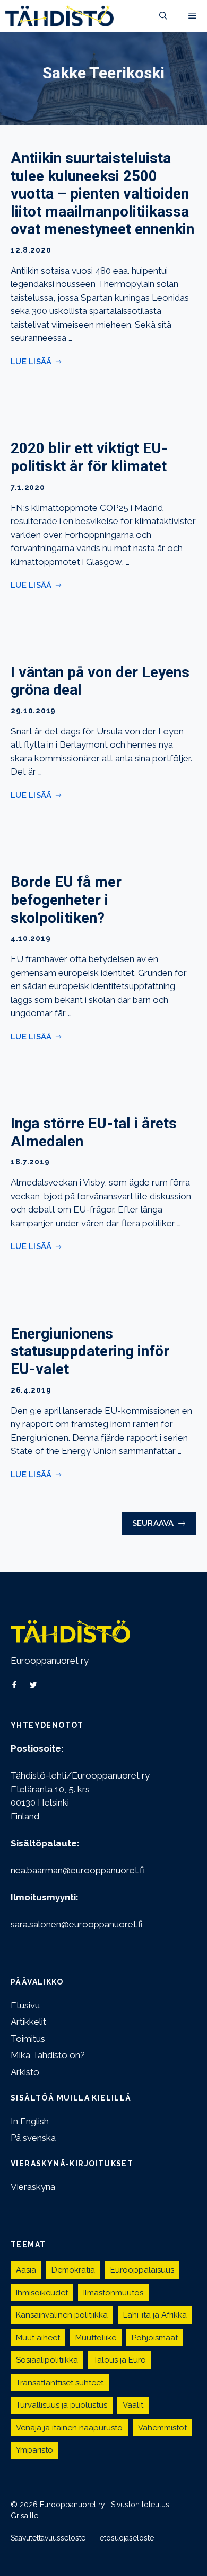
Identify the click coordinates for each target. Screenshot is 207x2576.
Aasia (26, 2270)
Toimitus (28, 2039)
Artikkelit (28, 2022)
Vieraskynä (33, 2187)
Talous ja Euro (120, 2360)
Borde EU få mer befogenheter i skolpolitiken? (66, 900)
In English (30, 2121)
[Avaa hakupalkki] (163, 16)
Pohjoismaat (155, 2338)
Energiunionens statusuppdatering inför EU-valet (90, 1351)
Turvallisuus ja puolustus (62, 2405)
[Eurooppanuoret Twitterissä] (33, 1685)
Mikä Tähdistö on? (48, 2055)
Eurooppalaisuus (142, 2270)
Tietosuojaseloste (124, 2538)
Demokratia (73, 2270)
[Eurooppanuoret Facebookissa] (14, 1685)
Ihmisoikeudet (42, 2293)
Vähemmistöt (162, 2428)
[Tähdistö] (59, 16)
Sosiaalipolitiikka (47, 2360)
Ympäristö (34, 2450)
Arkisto (25, 2072)
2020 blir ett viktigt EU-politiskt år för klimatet (89, 457)
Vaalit (133, 2405)
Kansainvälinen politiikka (62, 2315)
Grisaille (24, 2516)
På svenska (33, 2138)
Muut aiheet (38, 2338)
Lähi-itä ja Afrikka (155, 2315)
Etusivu (25, 2005)
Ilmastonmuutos (113, 2293)
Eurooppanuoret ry (50, 1661)
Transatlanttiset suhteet (60, 2383)
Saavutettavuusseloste (48, 2538)
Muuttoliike (96, 2338)
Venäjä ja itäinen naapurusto (69, 2428)
